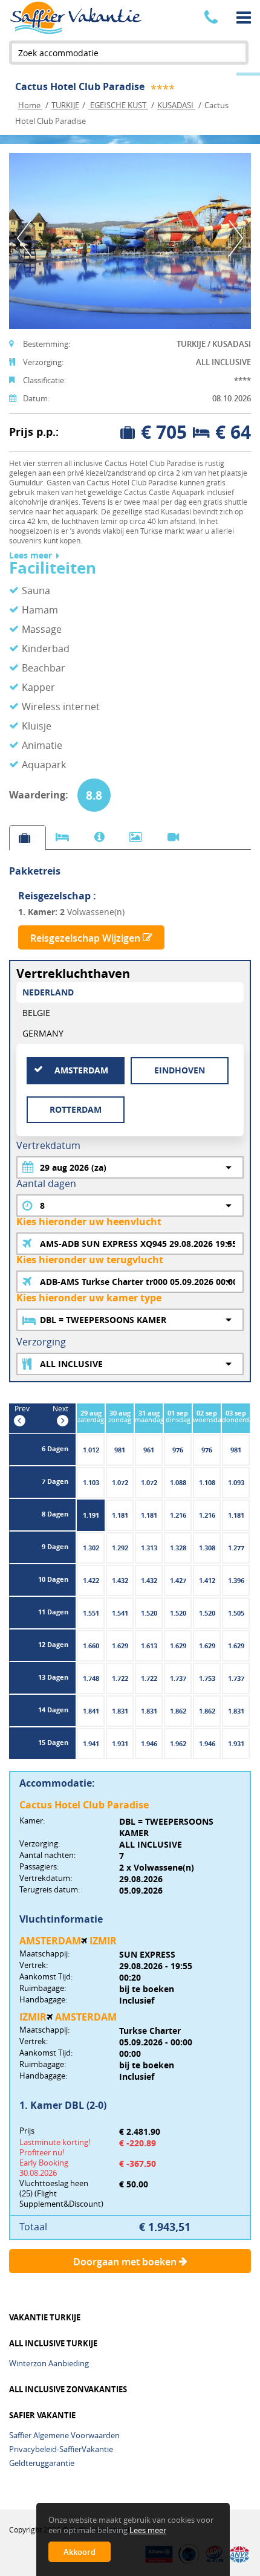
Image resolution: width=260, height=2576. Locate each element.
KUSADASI (176, 105)
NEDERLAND (48, 992)
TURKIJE (65, 105)
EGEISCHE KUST (118, 105)
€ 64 (233, 432)
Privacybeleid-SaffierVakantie (61, 2449)
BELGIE (36, 1013)
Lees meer (31, 556)
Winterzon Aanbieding (49, 2363)
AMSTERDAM (81, 1070)
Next (236, 238)
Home (30, 105)
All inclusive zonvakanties (68, 2390)
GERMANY (43, 1033)
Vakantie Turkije (45, 2318)
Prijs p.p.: (34, 432)
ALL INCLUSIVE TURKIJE (53, 2344)
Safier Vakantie (42, 2416)
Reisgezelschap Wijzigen (86, 938)
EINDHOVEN (180, 1070)
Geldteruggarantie (42, 2463)
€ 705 (164, 432)
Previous (24, 238)
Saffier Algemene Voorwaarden (64, 2435)
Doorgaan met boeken (126, 2262)
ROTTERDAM (76, 1109)
